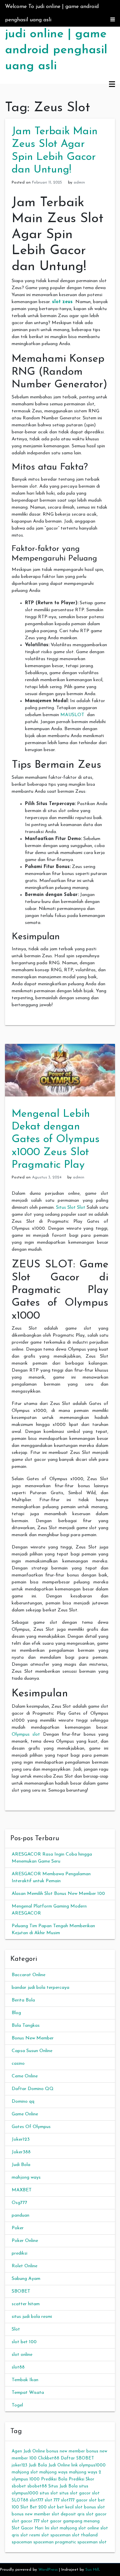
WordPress (48, 2570)
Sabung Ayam (26, 2279)
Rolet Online (24, 2266)
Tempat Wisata (28, 2393)
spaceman (22, 2542)
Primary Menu (112, 85)
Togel (17, 2405)
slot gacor (96, 2514)
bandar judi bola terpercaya (40, 1988)
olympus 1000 (26, 2479)
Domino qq (23, 2102)
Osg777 (19, 2203)
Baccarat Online (28, 1975)
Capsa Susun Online (32, 2051)
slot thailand (85, 2535)
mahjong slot (25, 2472)
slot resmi (30, 2535)
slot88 (18, 2367)
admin (79, 183)
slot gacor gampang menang (70, 2521)
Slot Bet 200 (33, 2507)
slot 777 (52, 2500)
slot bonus (85, 2507)
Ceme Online (25, 2076)
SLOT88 (20, 2500)
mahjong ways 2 (85, 2472)
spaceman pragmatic (55, 2542)
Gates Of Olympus (31, 2127)
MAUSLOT (72, 715)
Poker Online (25, 2241)
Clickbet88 (49, 2458)
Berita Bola (23, 2000)
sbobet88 (37, 2486)
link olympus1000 (88, 2465)
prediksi (19, 2253)
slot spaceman (56, 2535)
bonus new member (66, 2451)
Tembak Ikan (25, 2380)
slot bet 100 (24, 2342)
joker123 (19, 2465)
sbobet (19, 2486)
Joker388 (21, 2152)
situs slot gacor (75, 2493)
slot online (22, 2355)
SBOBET (21, 2291)
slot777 (36, 2500)
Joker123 (21, 2140)
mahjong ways (26, 2177)
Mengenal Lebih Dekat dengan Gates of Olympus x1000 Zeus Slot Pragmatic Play (56, 1140)
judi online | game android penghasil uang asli (56, 50)
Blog (16, 2013)
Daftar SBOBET (77, 2458)
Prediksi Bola (54, 2479)
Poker (18, 2228)
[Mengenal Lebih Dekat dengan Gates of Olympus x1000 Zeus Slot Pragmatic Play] (60, 1070)
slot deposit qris (68, 2514)
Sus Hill (92, 2570)
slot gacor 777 (26, 2521)
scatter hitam (26, 2304)
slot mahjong (64, 2528)
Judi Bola (21, 2165)
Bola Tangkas (26, 2026)
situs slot (49, 2493)
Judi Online (59, 2465)
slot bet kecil (61, 2507)
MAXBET (22, 2190)
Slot (16, 2329)
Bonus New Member (33, 2038)
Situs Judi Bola (63, 2486)
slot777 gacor (74, 2500)
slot (96, 2493)
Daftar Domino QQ (33, 2089)
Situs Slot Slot (71, 1208)
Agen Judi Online (28, 2451)
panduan (20, 2215)
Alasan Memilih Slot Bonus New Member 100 (58, 1894)
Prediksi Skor (81, 2479)
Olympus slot (26, 1734)
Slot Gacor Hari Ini (30, 2528)
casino (18, 2064)
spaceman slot (92, 2542)
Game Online (25, 2114)
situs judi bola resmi (32, 2317)
